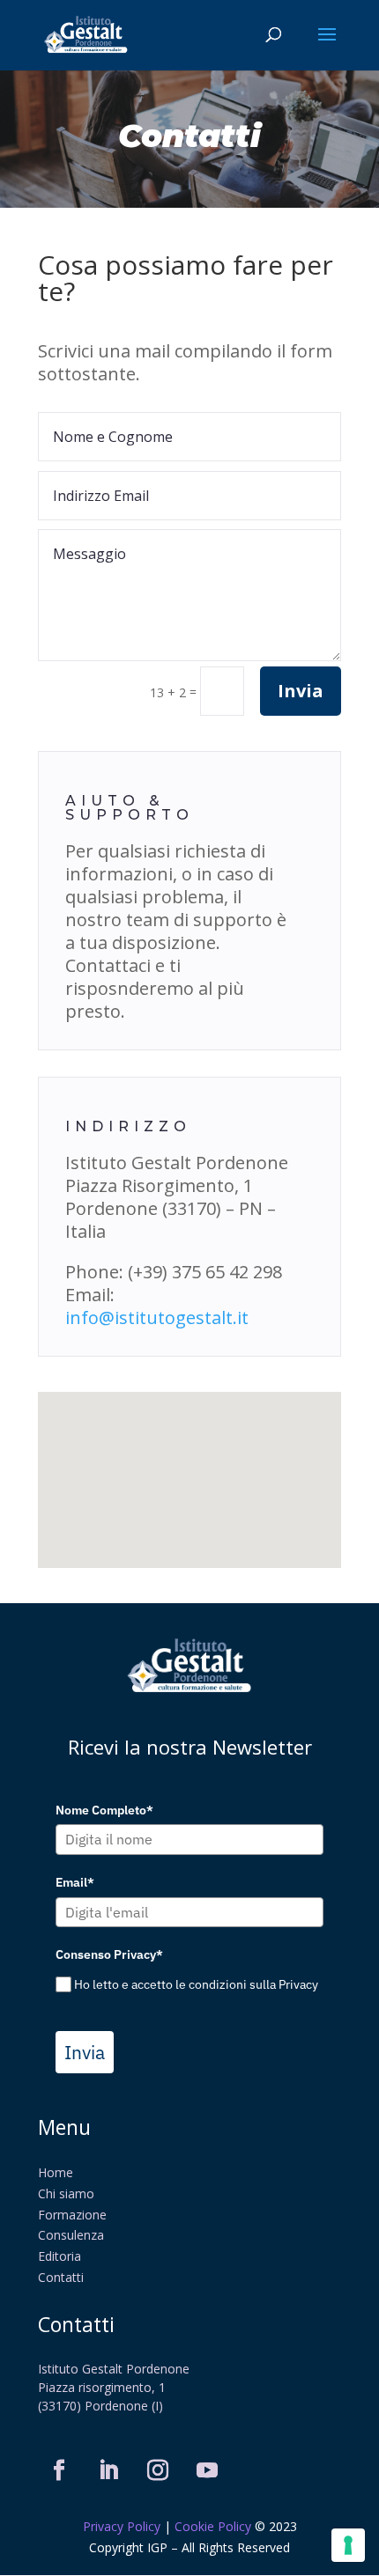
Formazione (72, 2215)
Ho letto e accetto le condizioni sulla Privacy (196, 1984)
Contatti (61, 2277)
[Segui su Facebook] (59, 2470)
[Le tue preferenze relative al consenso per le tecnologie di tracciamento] (348, 2545)
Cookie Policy (213, 2526)
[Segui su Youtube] (207, 2470)
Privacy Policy (123, 2526)
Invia (301, 691)
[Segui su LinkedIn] (108, 2470)
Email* (75, 1882)
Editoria (59, 2256)
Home (56, 2172)
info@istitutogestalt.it (157, 1317)
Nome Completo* (104, 1810)
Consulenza (71, 2235)
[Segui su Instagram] (158, 2470)
